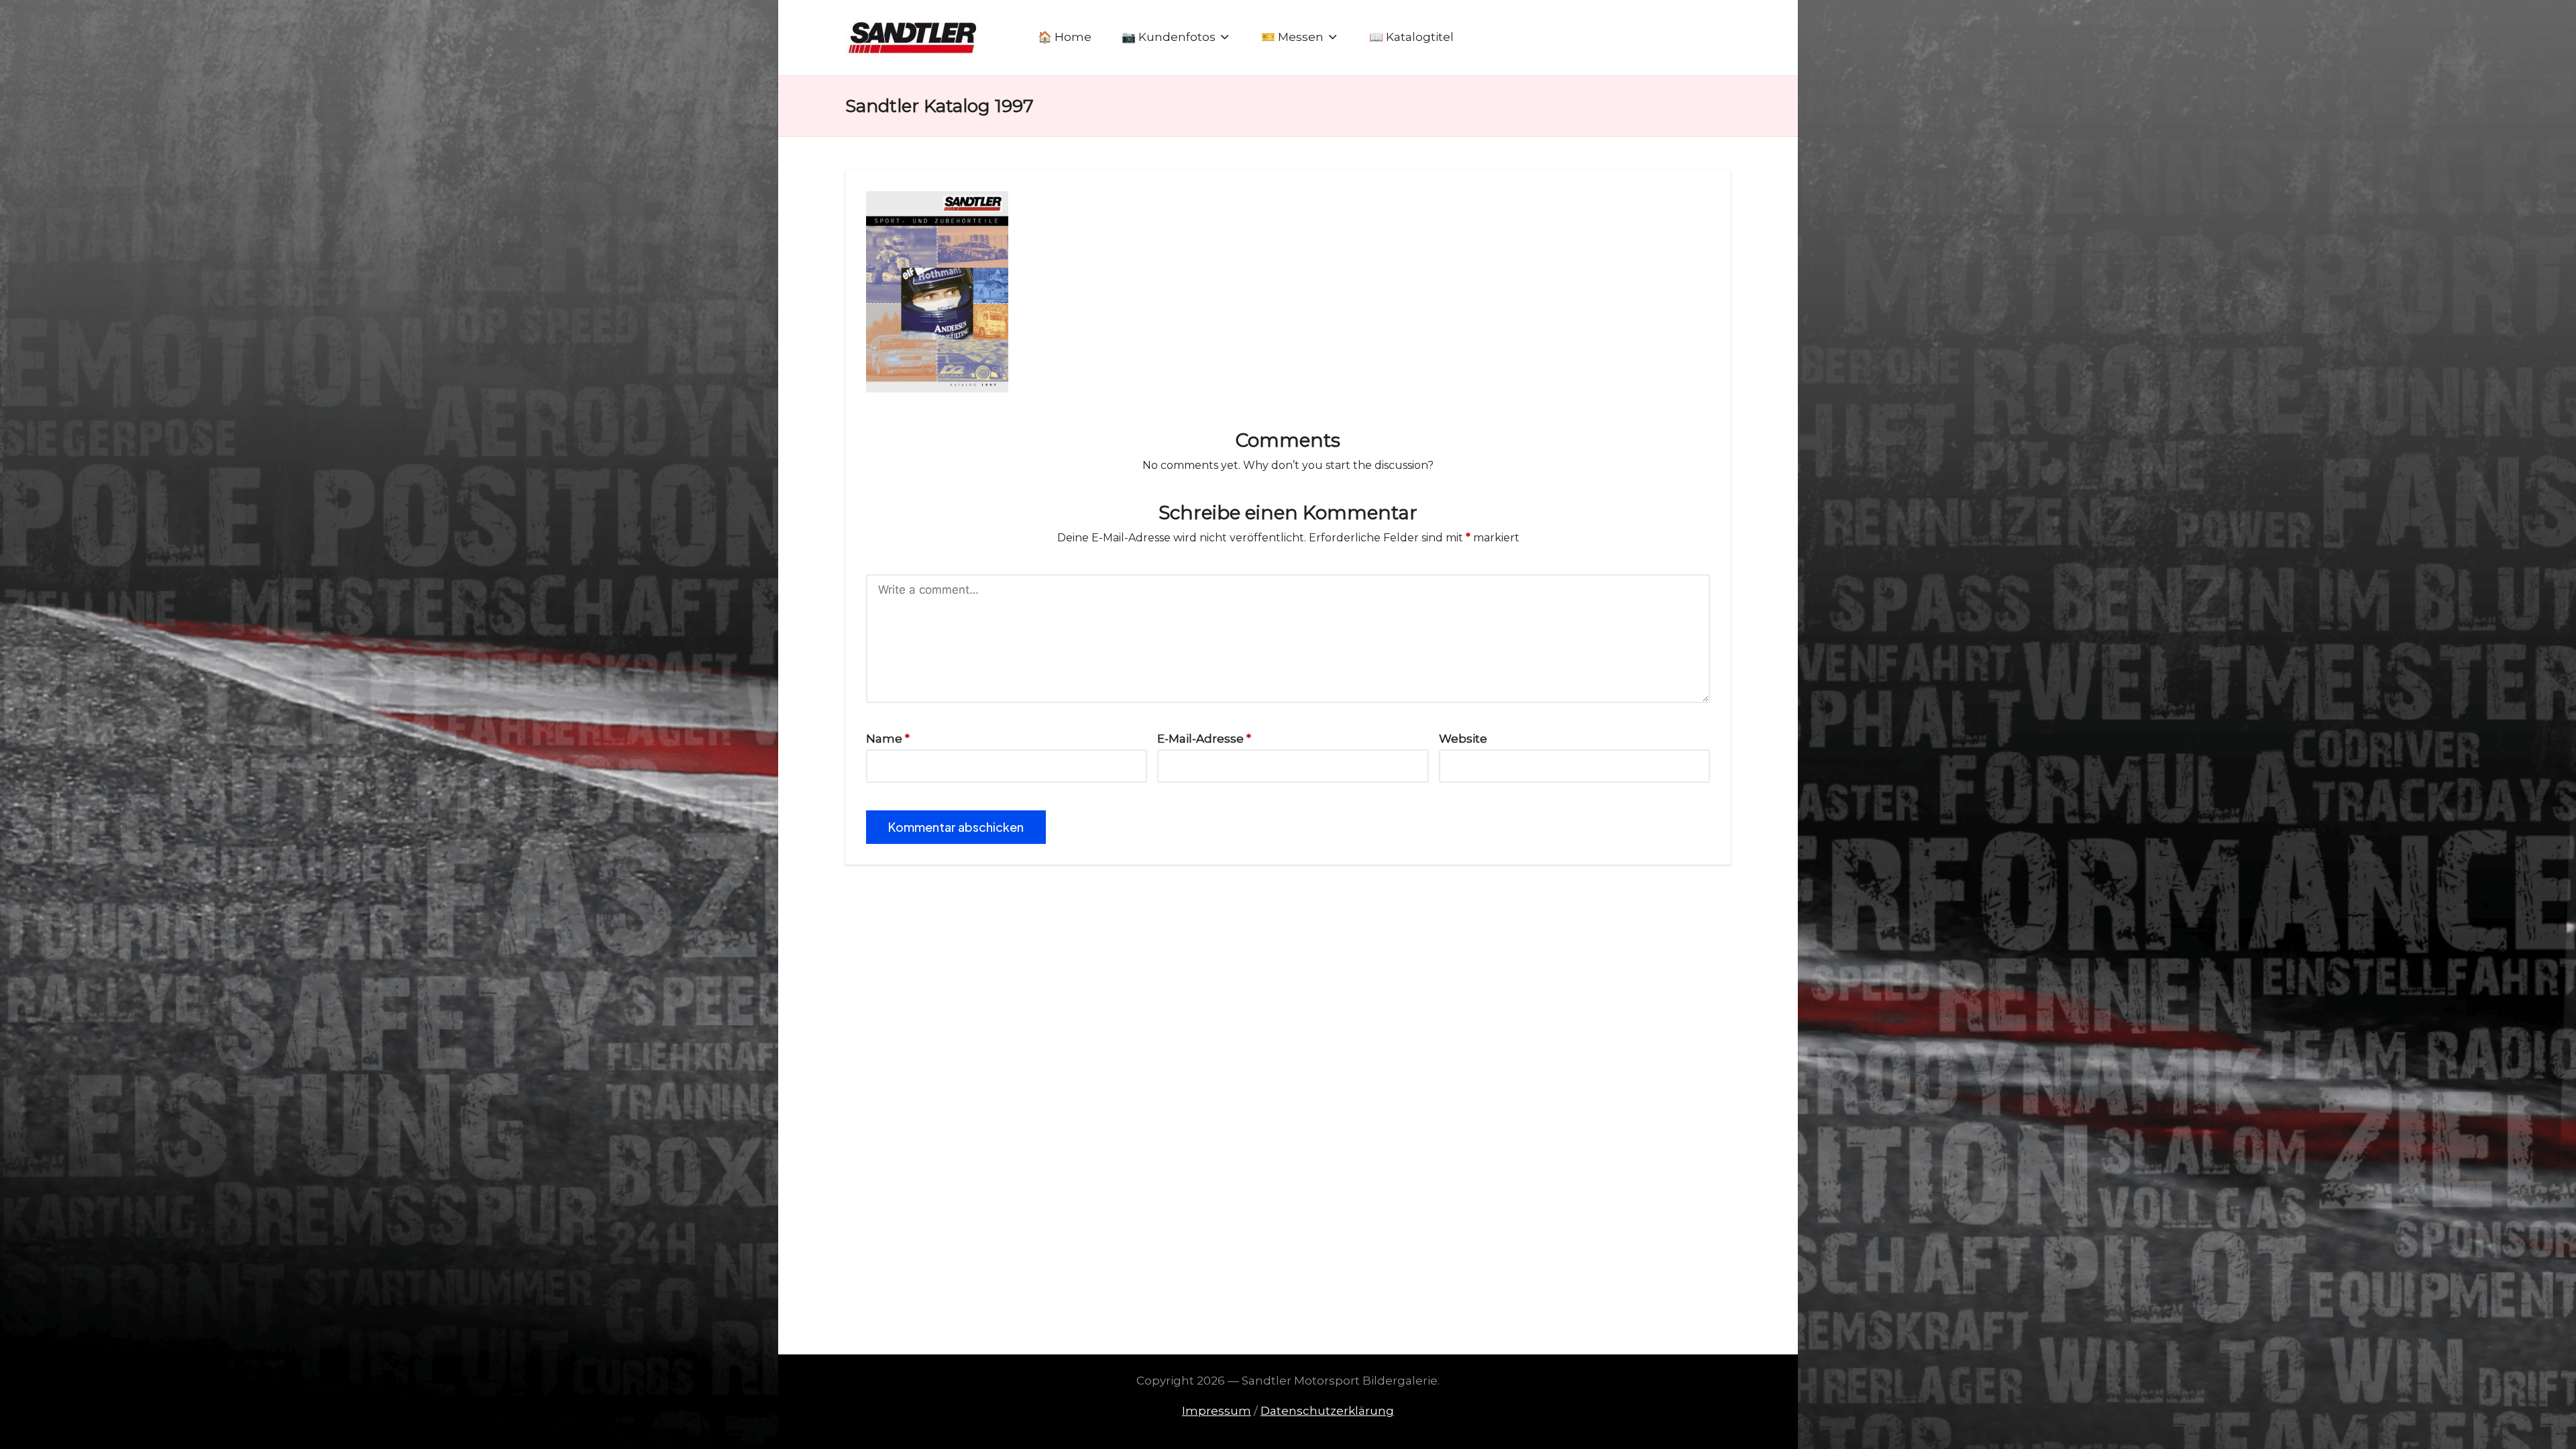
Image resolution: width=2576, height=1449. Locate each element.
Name (888, 739)
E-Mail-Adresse (1204, 739)
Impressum (1217, 1411)
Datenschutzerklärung (1327, 1411)
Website (1463, 739)
